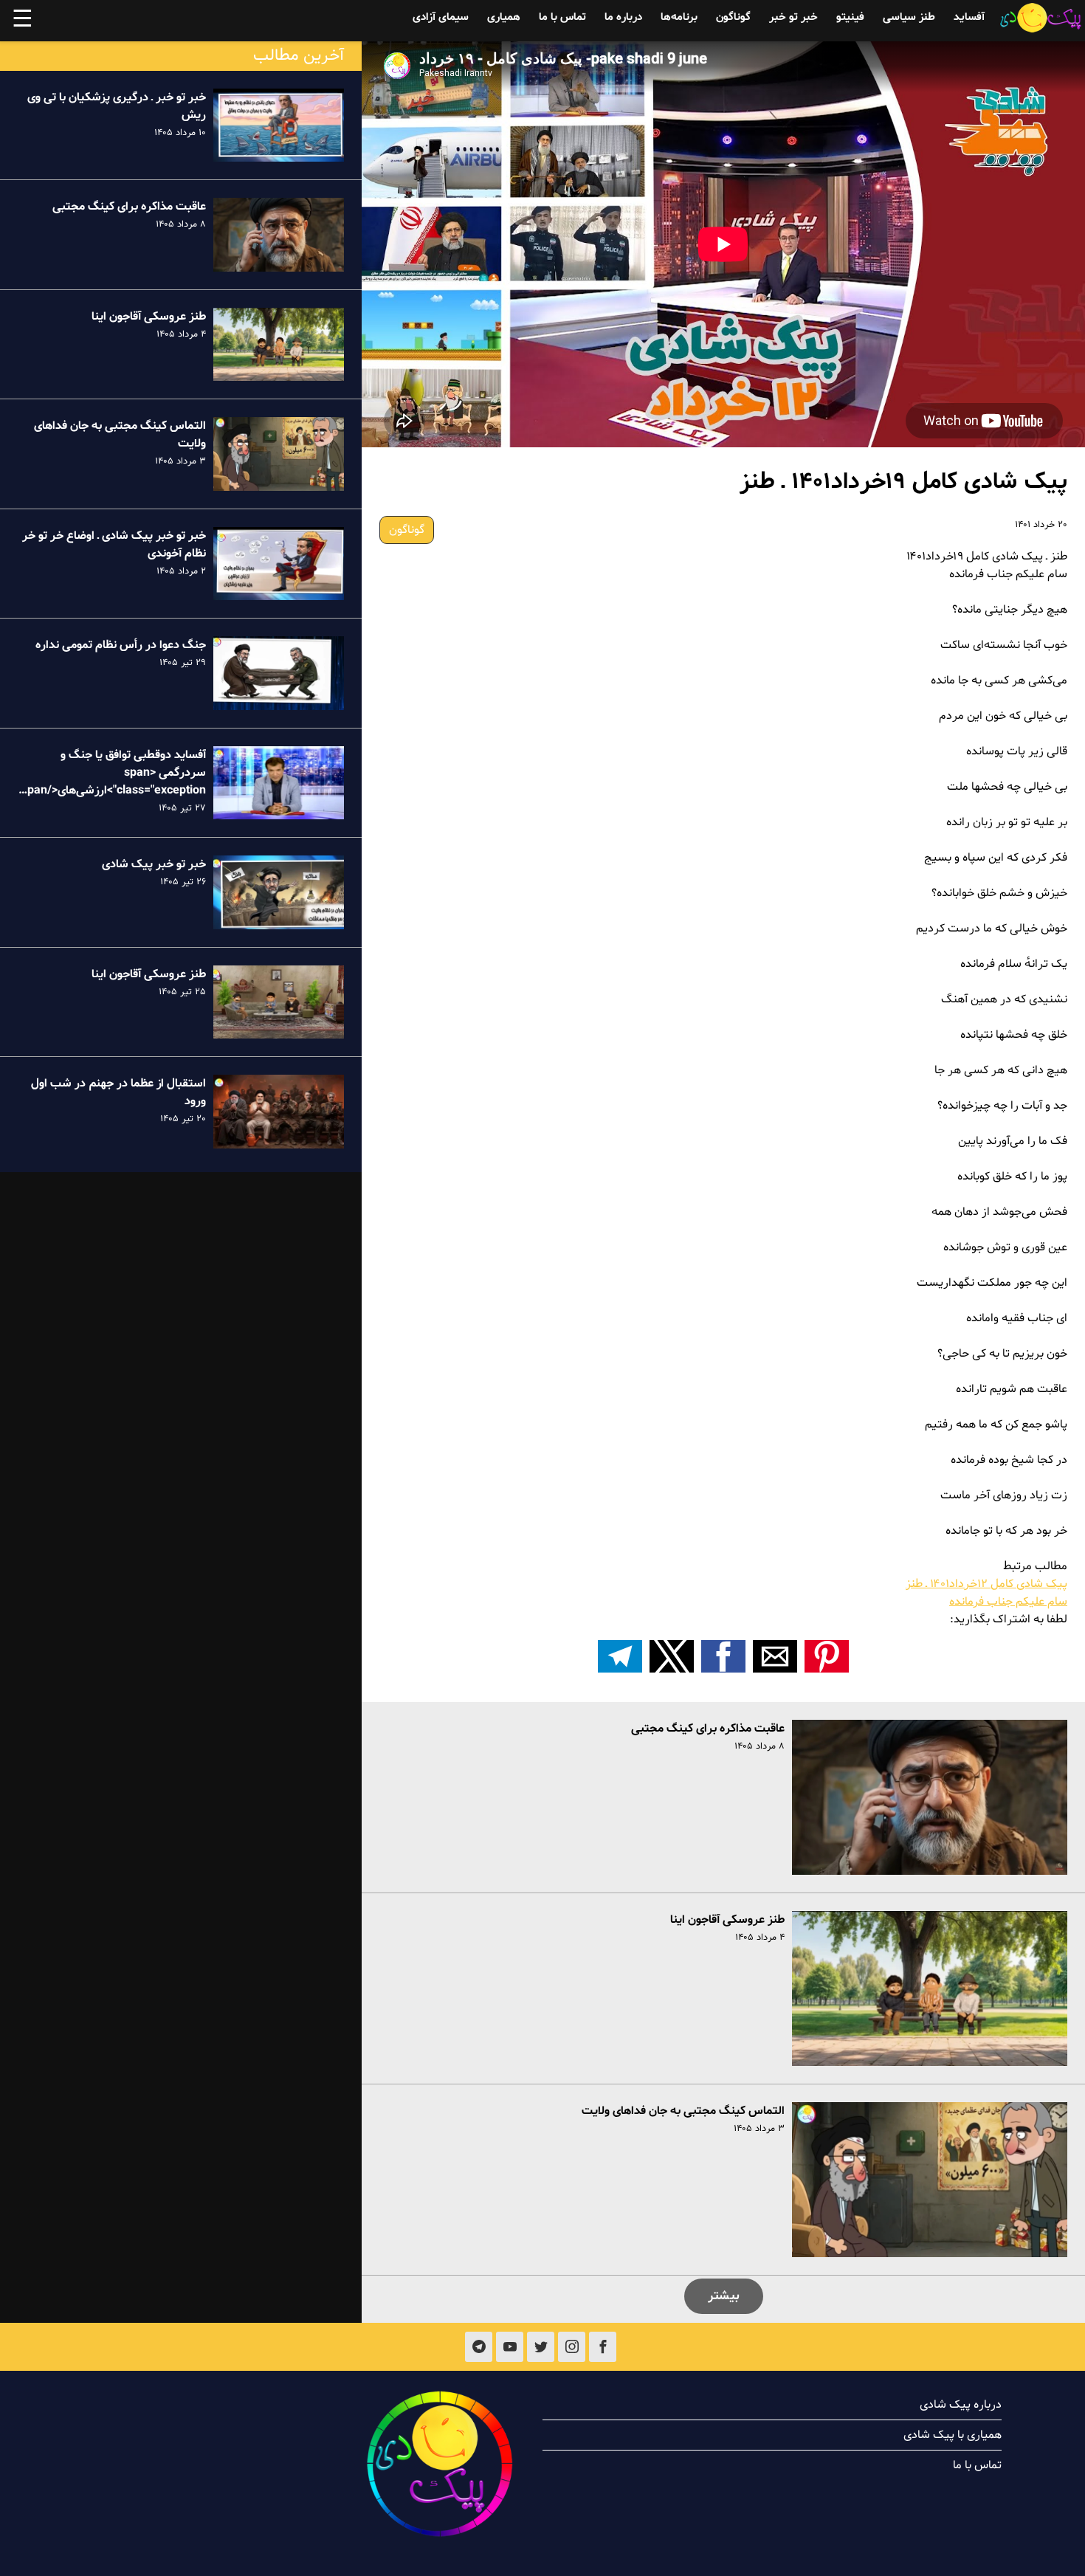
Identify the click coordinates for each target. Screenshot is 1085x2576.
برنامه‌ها (679, 17)
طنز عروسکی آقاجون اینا (727, 1920)
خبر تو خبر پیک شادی (154, 864)
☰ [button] (23, 21)
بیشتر (724, 2296)
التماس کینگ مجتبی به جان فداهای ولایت (683, 2111)
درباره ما (623, 17)
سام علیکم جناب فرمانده (1008, 1602)
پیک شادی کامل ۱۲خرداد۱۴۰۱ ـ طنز (986, 1584)
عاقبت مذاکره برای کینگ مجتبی (708, 1729)
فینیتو (850, 17)
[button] (827, 1656)
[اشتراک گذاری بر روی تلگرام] (620, 1656)
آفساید (969, 17)
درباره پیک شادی (961, 2405)
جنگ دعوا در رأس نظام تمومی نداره (121, 645)
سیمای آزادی (441, 17)
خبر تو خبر (793, 17)
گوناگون (733, 17)
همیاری (504, 17)
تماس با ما (562, 17)
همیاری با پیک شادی (953, 2435)
